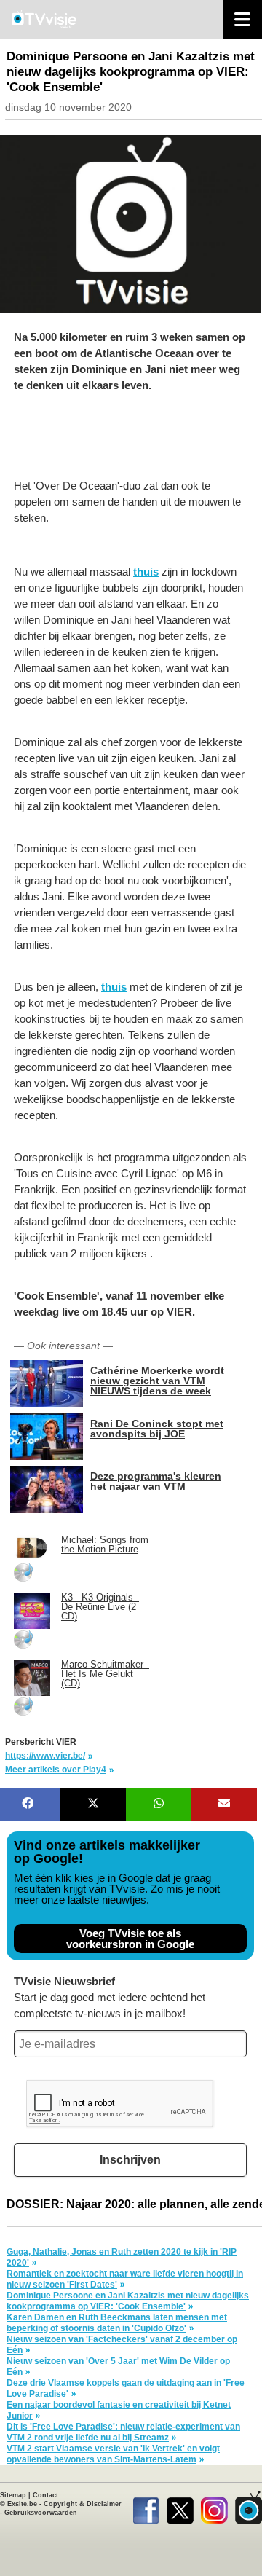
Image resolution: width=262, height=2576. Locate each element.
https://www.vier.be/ (45, 1756)
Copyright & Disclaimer (83, 2504)
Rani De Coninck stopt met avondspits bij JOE (157, 1428)
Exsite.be (22, 2504)
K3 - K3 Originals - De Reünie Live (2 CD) (100, 1607)
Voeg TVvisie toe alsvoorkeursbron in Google (130, 1939)
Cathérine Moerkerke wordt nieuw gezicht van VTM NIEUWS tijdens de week (157, 1380)
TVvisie (249, 2508)
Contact (45, 2495)
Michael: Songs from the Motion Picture (105, 1544)
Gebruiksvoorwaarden (41, 2513)
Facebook (146, 2508)
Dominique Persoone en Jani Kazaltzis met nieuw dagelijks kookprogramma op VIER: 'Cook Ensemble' (128, 2301)
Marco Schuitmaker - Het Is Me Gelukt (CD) (105, 1674)
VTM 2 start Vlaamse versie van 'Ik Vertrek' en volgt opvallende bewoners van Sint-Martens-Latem (113, 2454)
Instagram (214, 2508)
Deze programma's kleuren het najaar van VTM (156, 1481)
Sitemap (13, 2495)
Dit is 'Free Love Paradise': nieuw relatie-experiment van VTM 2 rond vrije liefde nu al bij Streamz (123, 2432)
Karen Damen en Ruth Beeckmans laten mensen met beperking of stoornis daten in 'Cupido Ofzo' (117, 2323)
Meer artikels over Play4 (56, 1770)
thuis (146, 572)
